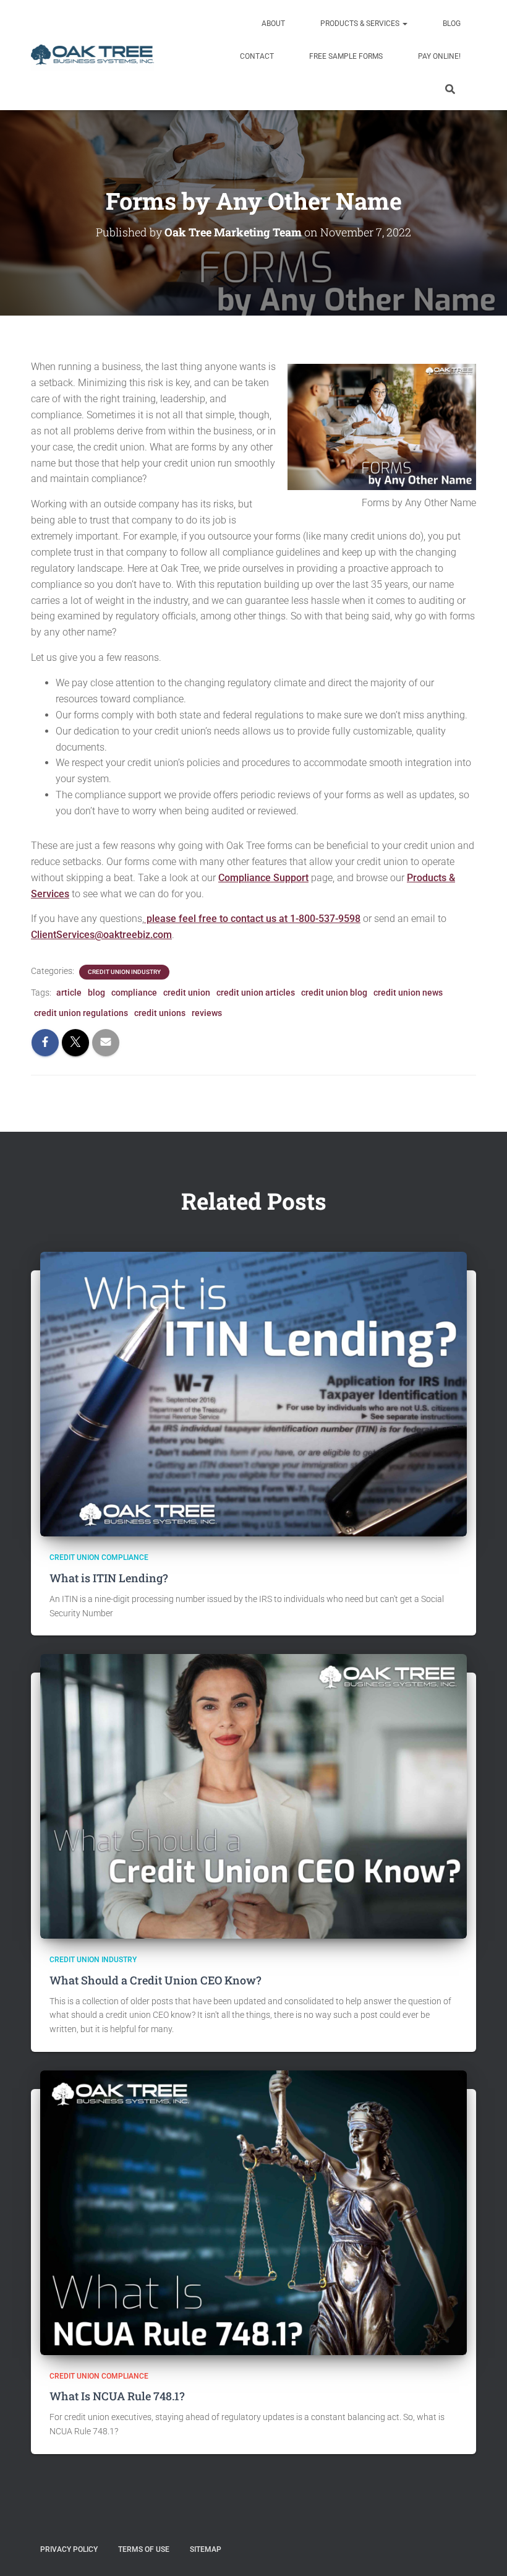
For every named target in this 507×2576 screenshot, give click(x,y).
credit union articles (256, 993)
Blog (451, 24)
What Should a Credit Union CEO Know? (156, 1980)
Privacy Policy (69, 2549)
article (69, 993)
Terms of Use (144, 2549)
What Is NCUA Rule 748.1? (117, 2396)
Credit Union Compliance (99, 1557)
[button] (404, 24)
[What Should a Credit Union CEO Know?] (253, 1796)
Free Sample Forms (345, 56)
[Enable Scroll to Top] (483, 2551)
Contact (256, 56)
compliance (134, 993)
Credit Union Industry (124, 972)
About (272, 24)
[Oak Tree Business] (92, 55)
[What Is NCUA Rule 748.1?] (253, 2212)
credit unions (160, 1013)
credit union (187, 993)
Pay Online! (438, 56)
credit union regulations (81, 1013)
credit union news (408, 993)
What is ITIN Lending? (109, 1578)
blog (96, 993)
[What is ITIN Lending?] (253, 1394)
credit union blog (334, 993)
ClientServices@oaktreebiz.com (101, 935)
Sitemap (206, 2549)
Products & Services (360, 24)
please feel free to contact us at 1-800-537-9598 (252, 919)
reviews (207, 1013)
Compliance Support (263, 878)
